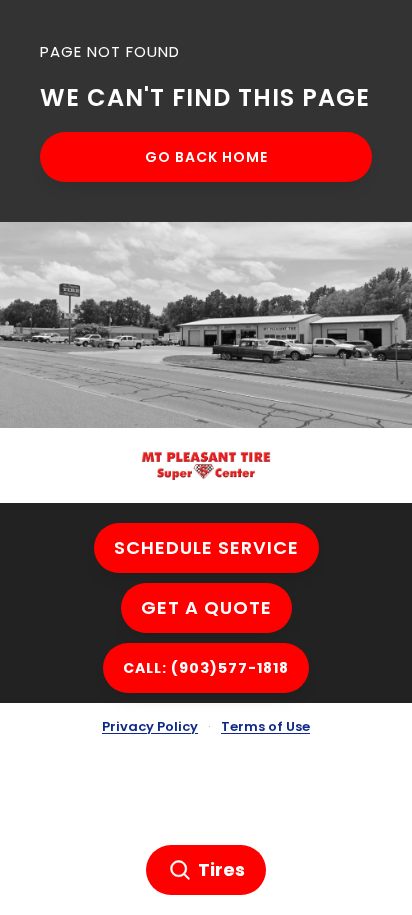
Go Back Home (206, 157)
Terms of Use (265, 726)
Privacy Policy (150, 726)
